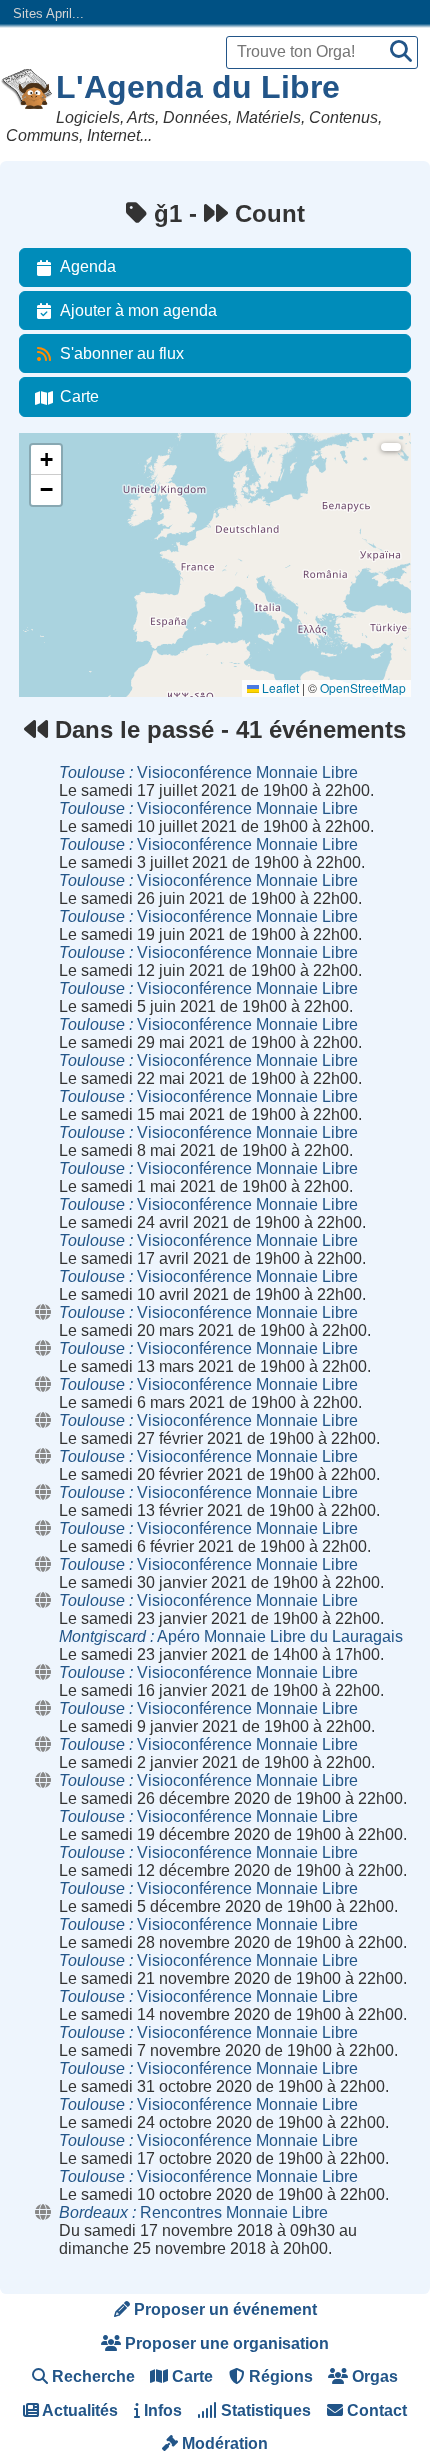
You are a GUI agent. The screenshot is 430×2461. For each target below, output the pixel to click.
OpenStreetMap (363, 687)
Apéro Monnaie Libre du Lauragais (231, 1636)
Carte (79, 396)
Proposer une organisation (225, 2343)
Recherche (91, 2376)
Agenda (88, 266)
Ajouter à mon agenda (138, 310)
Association (62, 531)
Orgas (373, 2376)
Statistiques (264, 2410)
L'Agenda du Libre (198, 87)
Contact (375, 2410)
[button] (46, 460)
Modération (223, 2443)
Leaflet (279, 687)
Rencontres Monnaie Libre (193, 2212)
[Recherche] (401, 52)
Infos (161, 2410)
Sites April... (48, 13)
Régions (279, 2376)
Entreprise (59, 585)
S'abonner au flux (122, 353)
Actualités (78, 2410)
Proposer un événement (223, 2309)
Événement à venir (82, 477)
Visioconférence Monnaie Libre (208, 772)
